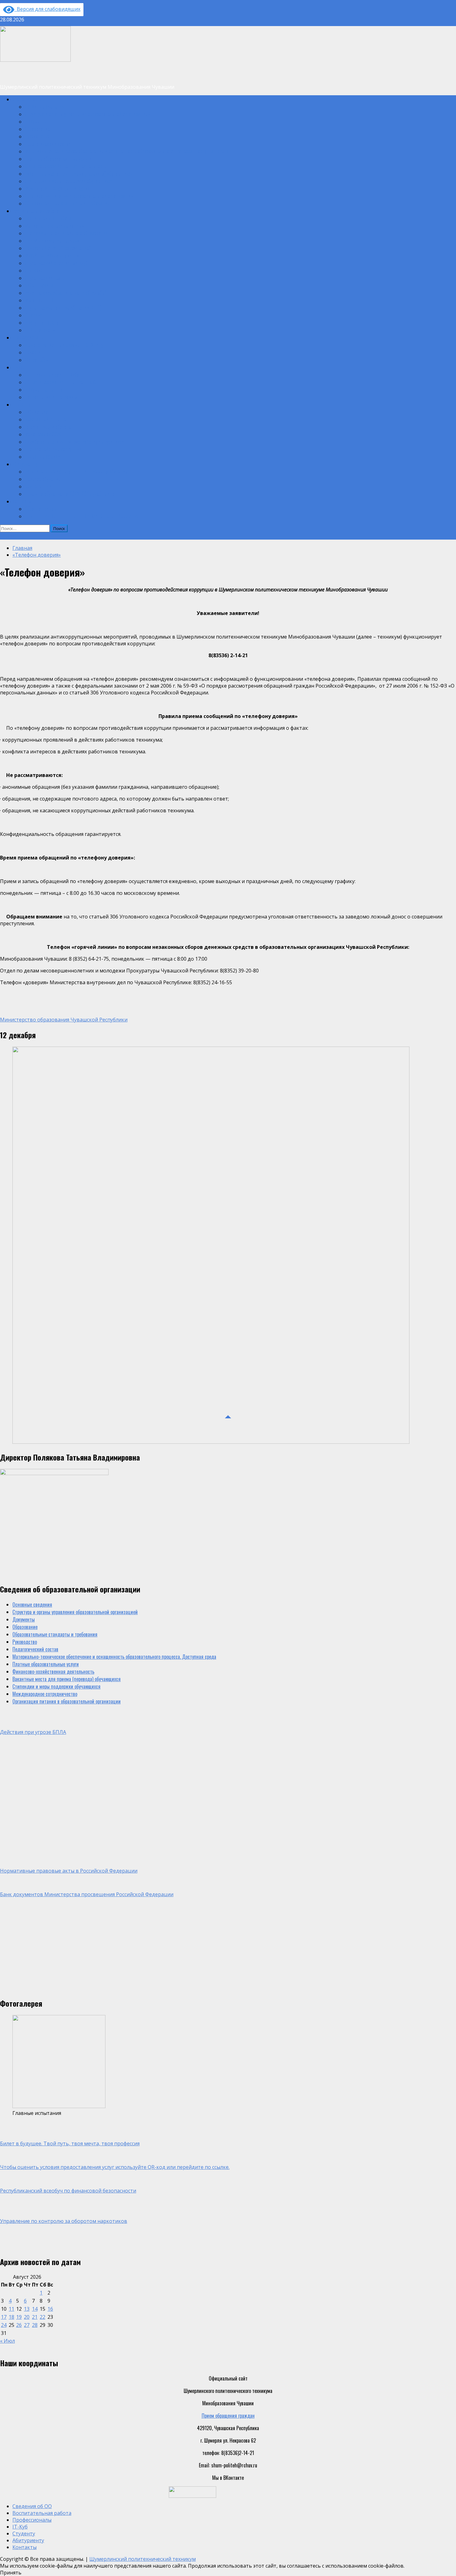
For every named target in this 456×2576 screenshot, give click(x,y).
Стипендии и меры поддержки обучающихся (69, 181)
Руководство (37, 136)
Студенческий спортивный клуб (56, 263)
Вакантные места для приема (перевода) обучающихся (79, 173)
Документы (36, 121)
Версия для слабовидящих (47, 9)
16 (50, 2309)
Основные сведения (45, 106)
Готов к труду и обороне (48, 427)
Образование (37, 129)
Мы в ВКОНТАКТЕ (41, 300)
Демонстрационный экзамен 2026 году (64, 345)
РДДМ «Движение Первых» (52, 240)
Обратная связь (40, 509)
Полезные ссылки (42, 456)
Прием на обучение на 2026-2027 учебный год (71, 494)
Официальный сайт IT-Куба (52, 375)
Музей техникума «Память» (52, 255)
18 (11, 2317)
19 (19, 2317)
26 (19, 2325)
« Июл (7, 2341)
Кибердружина (39, 285)
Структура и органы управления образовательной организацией (87, 114)
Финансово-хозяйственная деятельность (66, 166)
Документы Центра (44, 389)
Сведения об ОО (28, 99)
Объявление (12, 536)
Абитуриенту (25, 464)
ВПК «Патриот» (40, 330)
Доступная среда (42, 322)
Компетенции (38, 486)
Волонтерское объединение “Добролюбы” (66, 293)
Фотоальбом (37, 360)
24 (4, 2325)
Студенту (21, 404)
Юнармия (34, 315)
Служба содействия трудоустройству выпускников (74, 442)
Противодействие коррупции (53, 449)
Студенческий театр (45, 278)
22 (42, 2317)
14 (35, 2309)
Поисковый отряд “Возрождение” (58, 248)
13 (27, 2309)
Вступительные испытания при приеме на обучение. (77, 471)
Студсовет (35, 270)
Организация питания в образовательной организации (79, 196)
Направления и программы (51, 397)
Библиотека (36, 412)
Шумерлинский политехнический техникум (143, 2559)
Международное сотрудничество (57, 188)
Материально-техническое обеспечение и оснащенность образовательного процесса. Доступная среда (127, 151)
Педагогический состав (48, 144)
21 (35, 2317)
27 (27, 2325)
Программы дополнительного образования (67, 233)
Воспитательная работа (36, 211)
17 (4, 2317)
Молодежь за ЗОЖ (43, 434)
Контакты (22, 501)
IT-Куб (18, 367)
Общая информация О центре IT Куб (60, 382)
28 (35, 2325)
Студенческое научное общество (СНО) (63, 307)
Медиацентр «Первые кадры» (54, 226)
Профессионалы (28, 337)
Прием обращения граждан (228, 2416)
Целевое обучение (43, 479)
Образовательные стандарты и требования (67, 203)
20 (27, 2317)
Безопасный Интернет (47, 419)
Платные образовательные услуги (58, 159)
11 (11, 2309)
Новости (33, 352)
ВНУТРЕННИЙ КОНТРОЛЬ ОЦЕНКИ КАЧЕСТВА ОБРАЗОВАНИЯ (83, 516)
